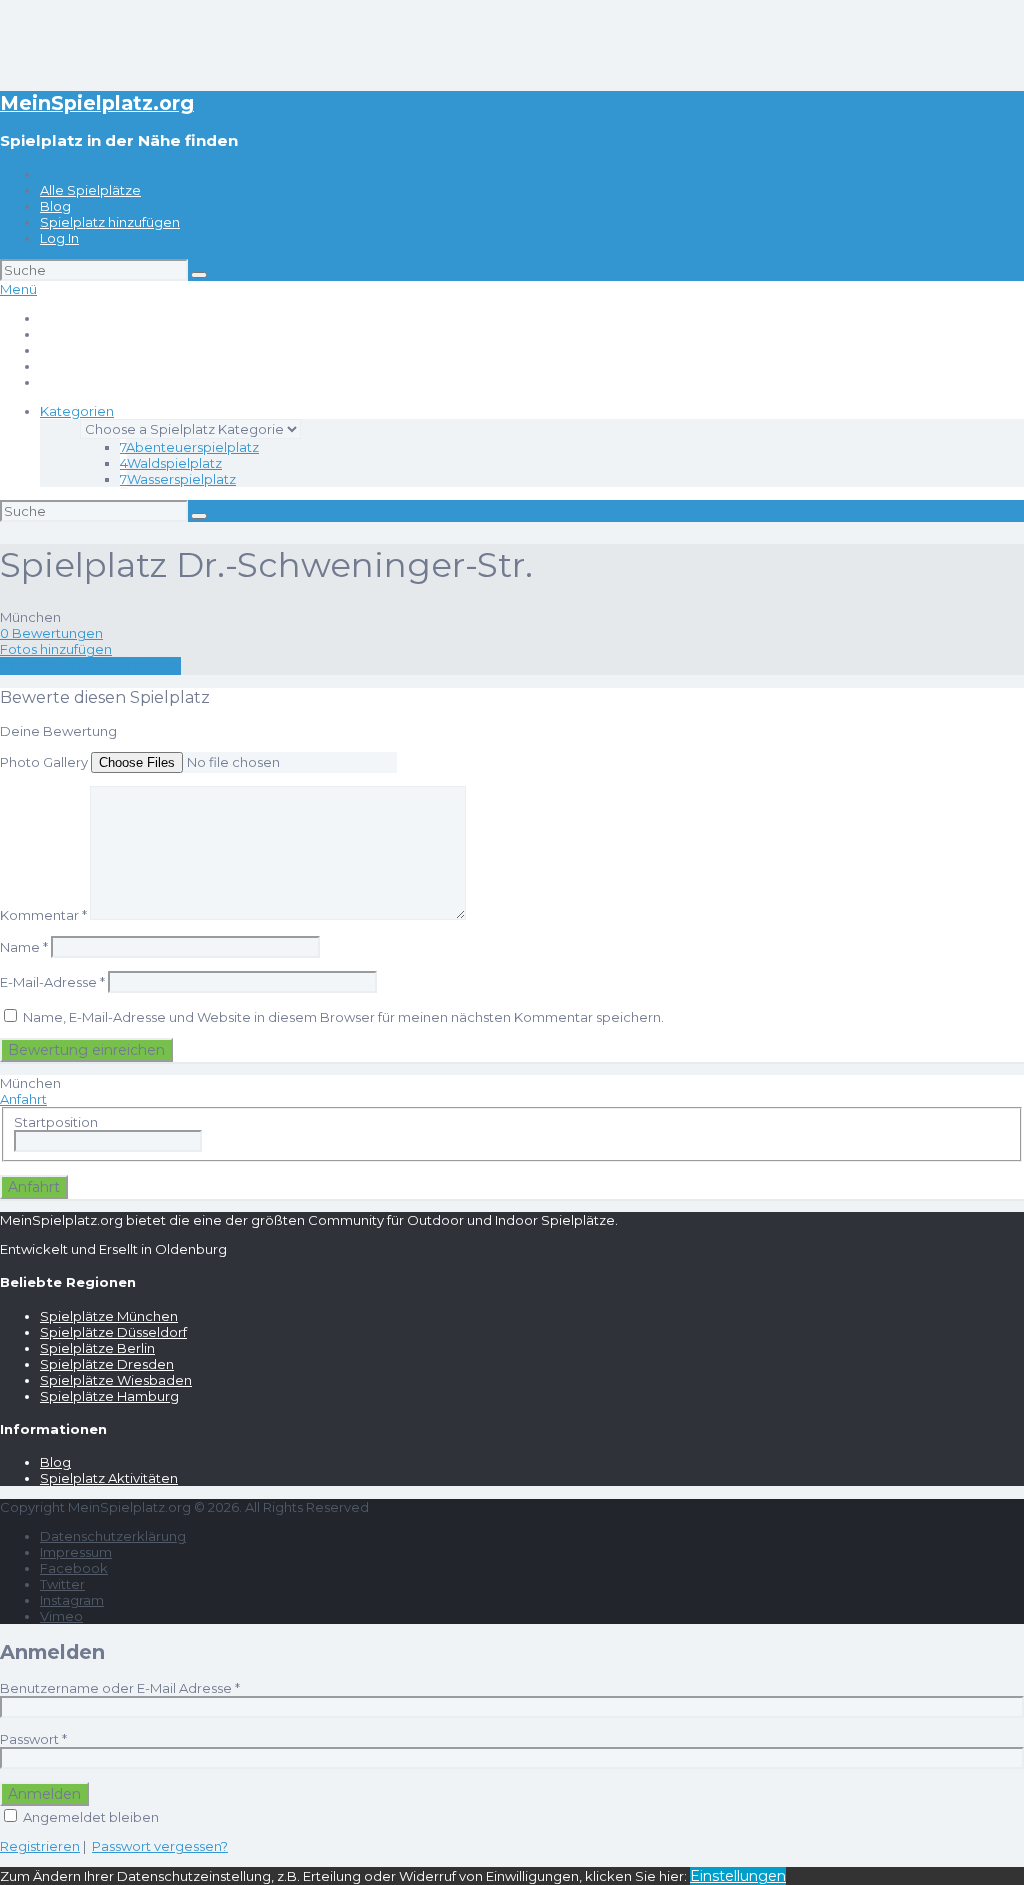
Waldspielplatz (171, 463)
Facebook (74, 1568)
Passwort (33, 1739)
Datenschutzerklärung (113, 1536)
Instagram (72, 1600)
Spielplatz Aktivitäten (109, 1478)
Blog (55, 206)
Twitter (62, 1584)
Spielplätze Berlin (97, 1348)
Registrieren (40, 1846)
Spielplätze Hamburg (109, 1396)
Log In (59, 238)
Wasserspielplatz (178, 479)
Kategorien (77, 411)
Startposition (56, 1122)
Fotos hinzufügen (56, 649)
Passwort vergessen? (160, 1846)
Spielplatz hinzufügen (110, 222)
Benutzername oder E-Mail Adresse (120, 1688)
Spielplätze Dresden (107, 1364)
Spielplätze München (109, 1316)
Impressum (76, 1552)
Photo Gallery (44, 762)
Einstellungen (738, 1876)
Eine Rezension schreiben (90, 666)
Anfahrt (23, 1099)
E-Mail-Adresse (52, 982)
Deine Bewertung (58, 731)
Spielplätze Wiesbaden (116, 1380)
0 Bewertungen (51, 633)
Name (24, 947)
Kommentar (43, 915)
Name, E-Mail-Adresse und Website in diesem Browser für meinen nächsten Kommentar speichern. (343, 1017)
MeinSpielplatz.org (97, 103)
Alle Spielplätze (90, 190)
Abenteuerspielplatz (189, 447)
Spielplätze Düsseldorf (113, 1332)
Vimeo (61, 1616)
